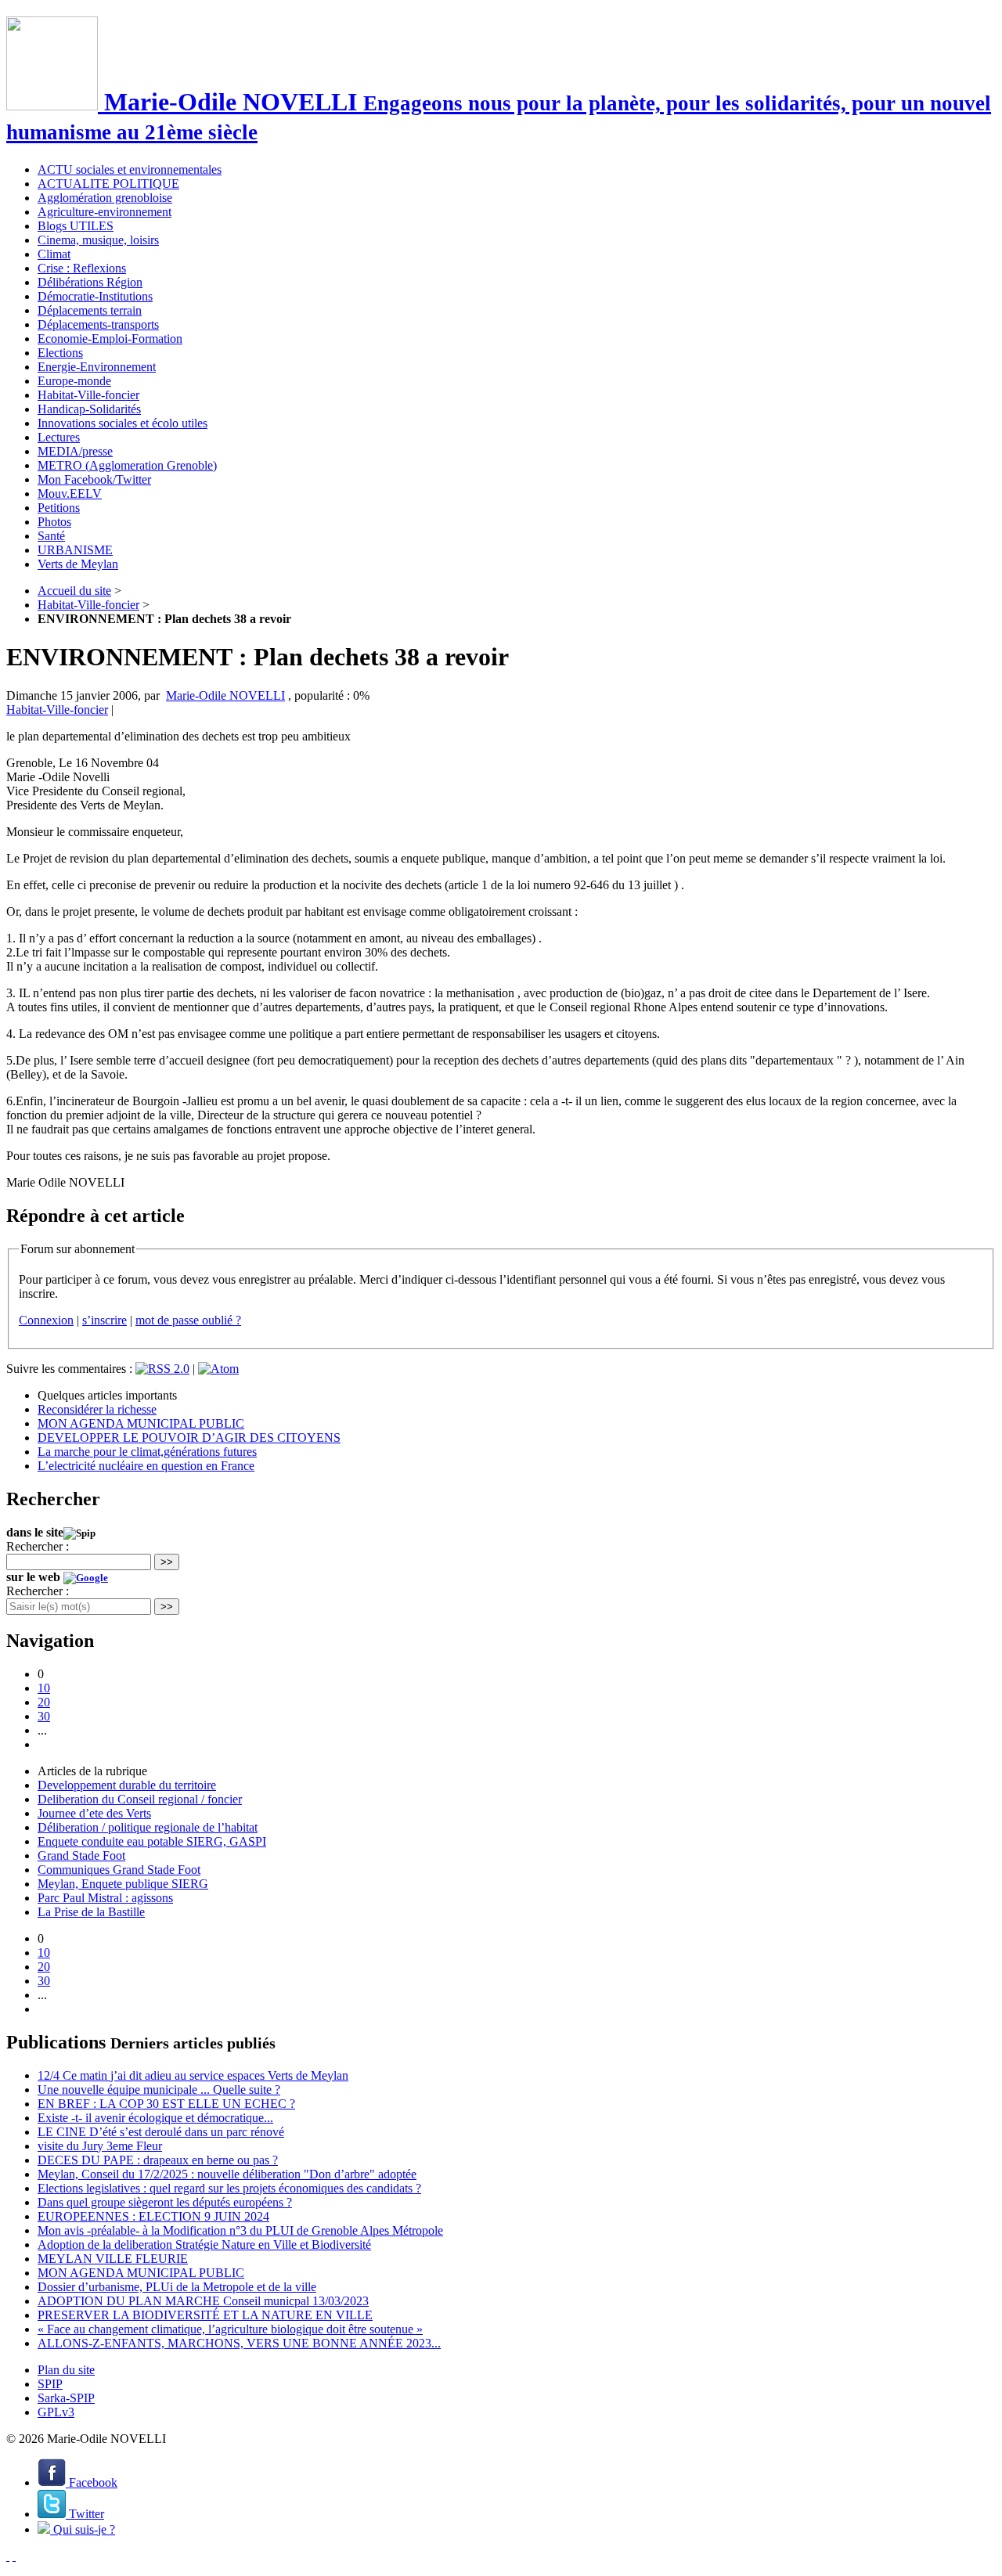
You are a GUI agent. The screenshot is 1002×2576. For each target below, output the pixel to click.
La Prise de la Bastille (91, 1912)
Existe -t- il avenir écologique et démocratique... (155, 2118)
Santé (51, 536)
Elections (60, 353)
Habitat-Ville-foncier (88, 395)
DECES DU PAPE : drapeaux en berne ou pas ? (158, 2160)
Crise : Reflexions (82, 268)
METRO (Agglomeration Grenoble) (127, 465)
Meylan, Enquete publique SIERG (123, 1884)
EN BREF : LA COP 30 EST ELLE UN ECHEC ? (166, 2104)
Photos (54, 522)
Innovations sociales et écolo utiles (123, 423)
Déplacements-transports (98, 324)
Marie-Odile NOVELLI (225, 695)
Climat (54, 254)
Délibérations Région (90, 282)
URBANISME (75, 550)
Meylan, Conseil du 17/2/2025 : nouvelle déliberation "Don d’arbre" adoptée (227, 2174)
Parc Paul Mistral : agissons (105, 1898)
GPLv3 (56, 2412)
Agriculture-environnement (105, 212)
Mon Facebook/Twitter (94, 479)
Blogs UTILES (76, 226)
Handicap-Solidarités (89, 409)
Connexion (46, 1320)
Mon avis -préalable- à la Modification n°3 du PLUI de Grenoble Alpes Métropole (240, 2230)
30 (44, 1716)
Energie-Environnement (97, 367)
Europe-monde (74, 381)
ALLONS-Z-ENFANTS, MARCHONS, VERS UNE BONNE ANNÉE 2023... (239, 2343)
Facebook (92, 2482)
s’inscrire (105, 1320)
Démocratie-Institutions (95, 296)
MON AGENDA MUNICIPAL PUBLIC (141, 1423)
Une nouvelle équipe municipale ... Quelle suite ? (159, 2090)
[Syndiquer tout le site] (8, 2556)
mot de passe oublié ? (188, 1320)
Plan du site (66, 2370)
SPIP (50, 2384)
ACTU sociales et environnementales (130, 169)
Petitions (59, 508)
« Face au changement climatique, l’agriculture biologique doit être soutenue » (230, 2329)
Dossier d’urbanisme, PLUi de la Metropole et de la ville (177, 2287)
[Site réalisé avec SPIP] (14, 2556)
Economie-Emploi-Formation (110, 339)
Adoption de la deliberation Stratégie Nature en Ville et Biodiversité (204, 2245)
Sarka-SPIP (66, 2398)
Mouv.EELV (70, 494)
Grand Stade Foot (81, 1855)
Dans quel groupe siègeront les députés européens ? (165, 2202)
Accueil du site (74, 591)
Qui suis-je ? (83, 2529)
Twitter (85, 2514)
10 (44, 1688)
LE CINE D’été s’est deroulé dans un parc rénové (161, 2132)
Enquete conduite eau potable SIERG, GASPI (152, 1841)
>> (167, 1562)
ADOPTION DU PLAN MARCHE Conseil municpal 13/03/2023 (203, 2301)
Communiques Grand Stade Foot (119, 1870)
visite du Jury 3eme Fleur (100, 2146)
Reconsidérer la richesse (97, 1409)
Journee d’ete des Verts (94, 1813)
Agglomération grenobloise (105, 198)
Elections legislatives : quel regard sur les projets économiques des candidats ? (229, 2188)
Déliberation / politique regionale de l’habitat (148, 1827)
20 (44, 1702)
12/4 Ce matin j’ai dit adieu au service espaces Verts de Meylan (193, 2075)
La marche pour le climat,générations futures (147, 1452)
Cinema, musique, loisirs (98, 240)
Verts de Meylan (78, 564)
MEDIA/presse (75, 451)
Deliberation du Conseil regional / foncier (140, 1799)
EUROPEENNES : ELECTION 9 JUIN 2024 (153, 2216)
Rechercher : (38, 1546)
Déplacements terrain (90, 310)
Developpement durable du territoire (127, 1785)
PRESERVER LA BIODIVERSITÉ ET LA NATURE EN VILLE (205, 2315)
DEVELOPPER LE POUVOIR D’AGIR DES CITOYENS (189, 1438)
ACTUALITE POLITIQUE (108, 184)
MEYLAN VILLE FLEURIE (113, 2259)
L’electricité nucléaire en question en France (146, 1466)
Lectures (59, 437)
